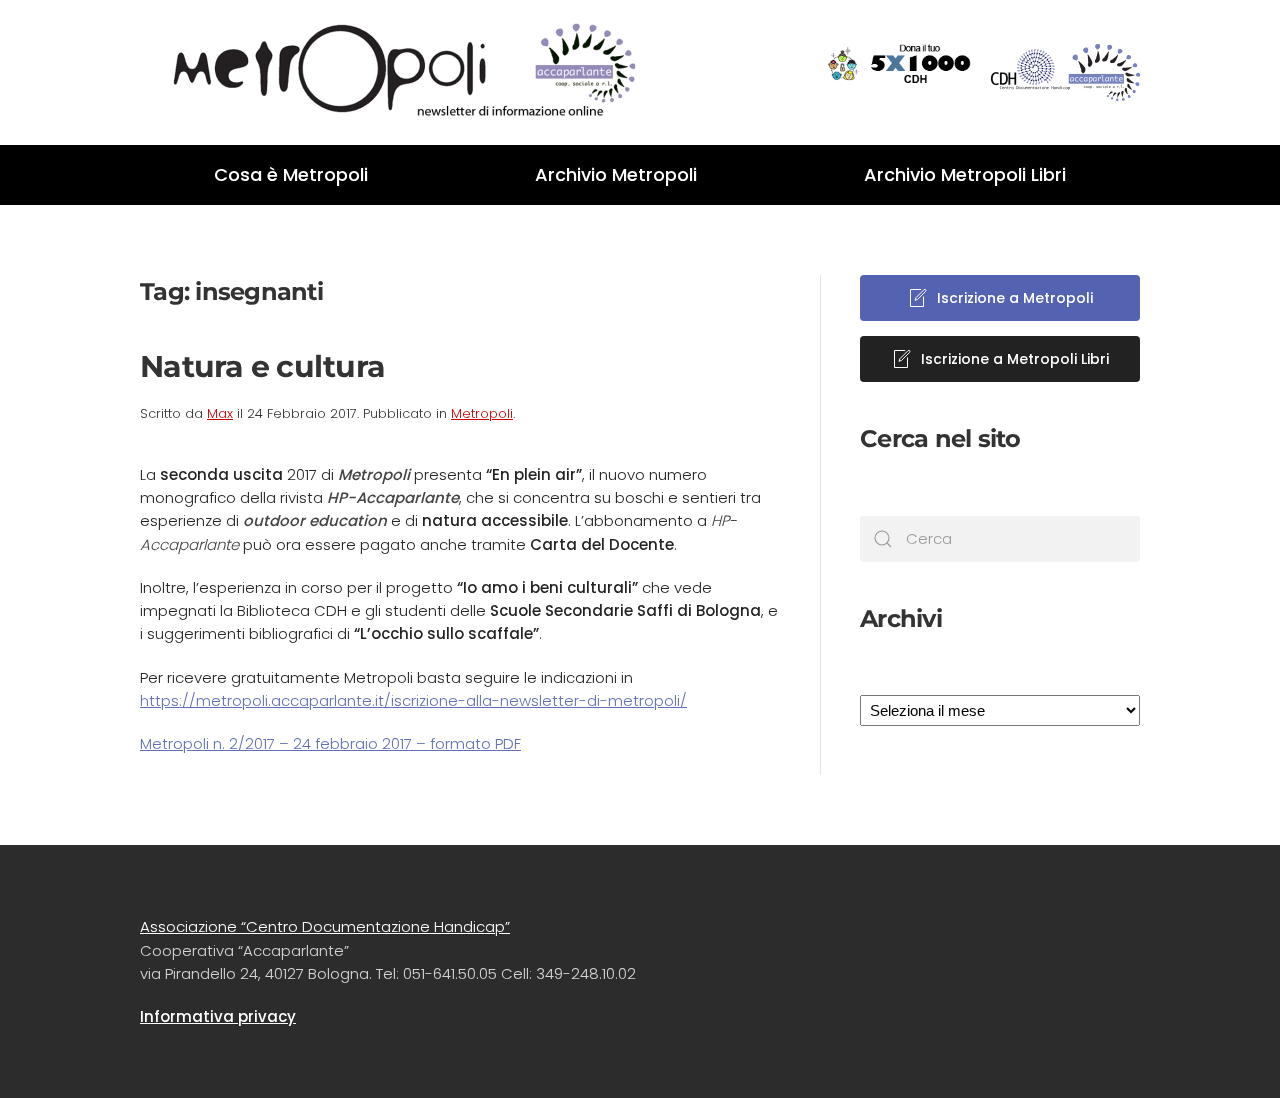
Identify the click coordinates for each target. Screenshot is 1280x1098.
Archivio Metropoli (616, 174)
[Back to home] (390, 72)
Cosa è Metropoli (291, 174)
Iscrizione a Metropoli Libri (1015, 359)
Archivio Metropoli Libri (965, 174)
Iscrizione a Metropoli (1015, 298)
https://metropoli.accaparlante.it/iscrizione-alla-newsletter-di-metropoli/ (413, 700)
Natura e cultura (262, 366)
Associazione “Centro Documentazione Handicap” (325, 926)
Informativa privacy (218, 1016)
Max (220, 413)
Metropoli (482, 413)
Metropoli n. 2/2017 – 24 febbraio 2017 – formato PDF (330, 743)
